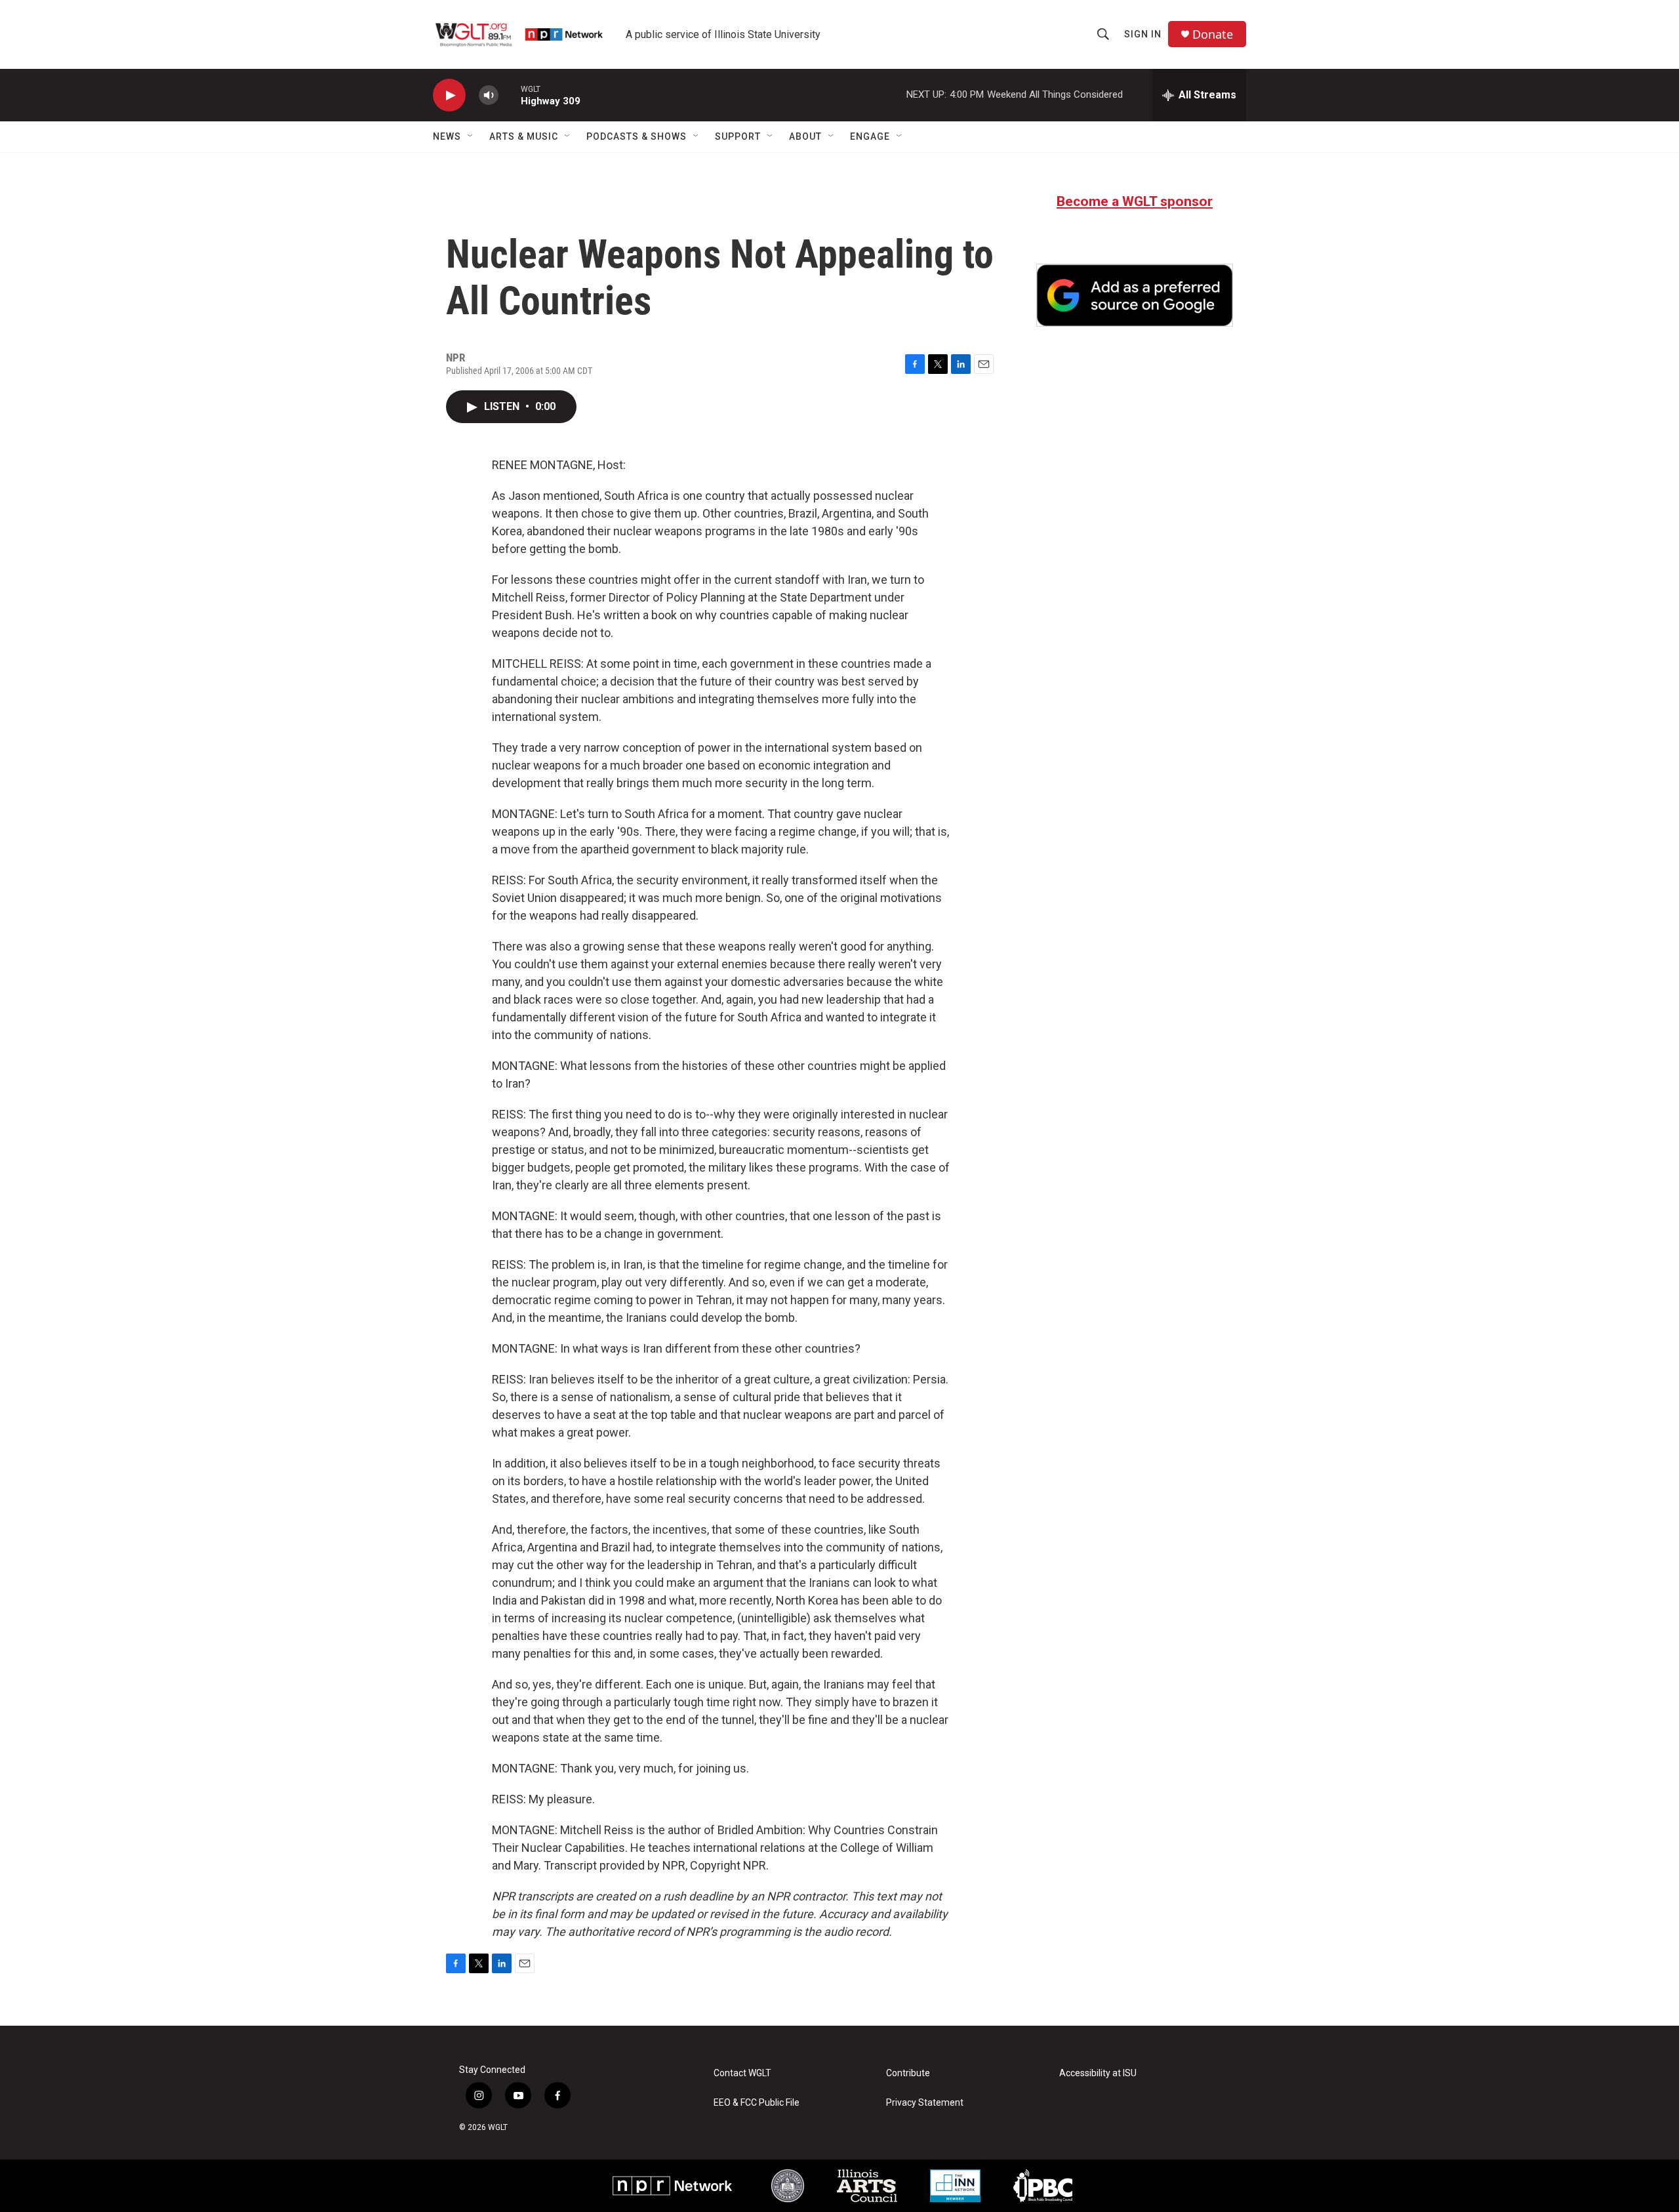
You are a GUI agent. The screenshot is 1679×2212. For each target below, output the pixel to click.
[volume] (489, 95)
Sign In (1143, 34)
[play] (449, 95)
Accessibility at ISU (1098, 2073)
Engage (870, 136)
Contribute (908, 2073)
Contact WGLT (742, 2073)
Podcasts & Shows (637, 136)
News (447, 136)
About (805, 136)
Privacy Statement (925, 2103)
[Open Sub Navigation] (471, 136)
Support (738, 136)
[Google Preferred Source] (1135, 295)
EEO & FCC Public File (757, 2103)
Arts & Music (524, 136)
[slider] (510, 95)
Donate (1213, 34)
